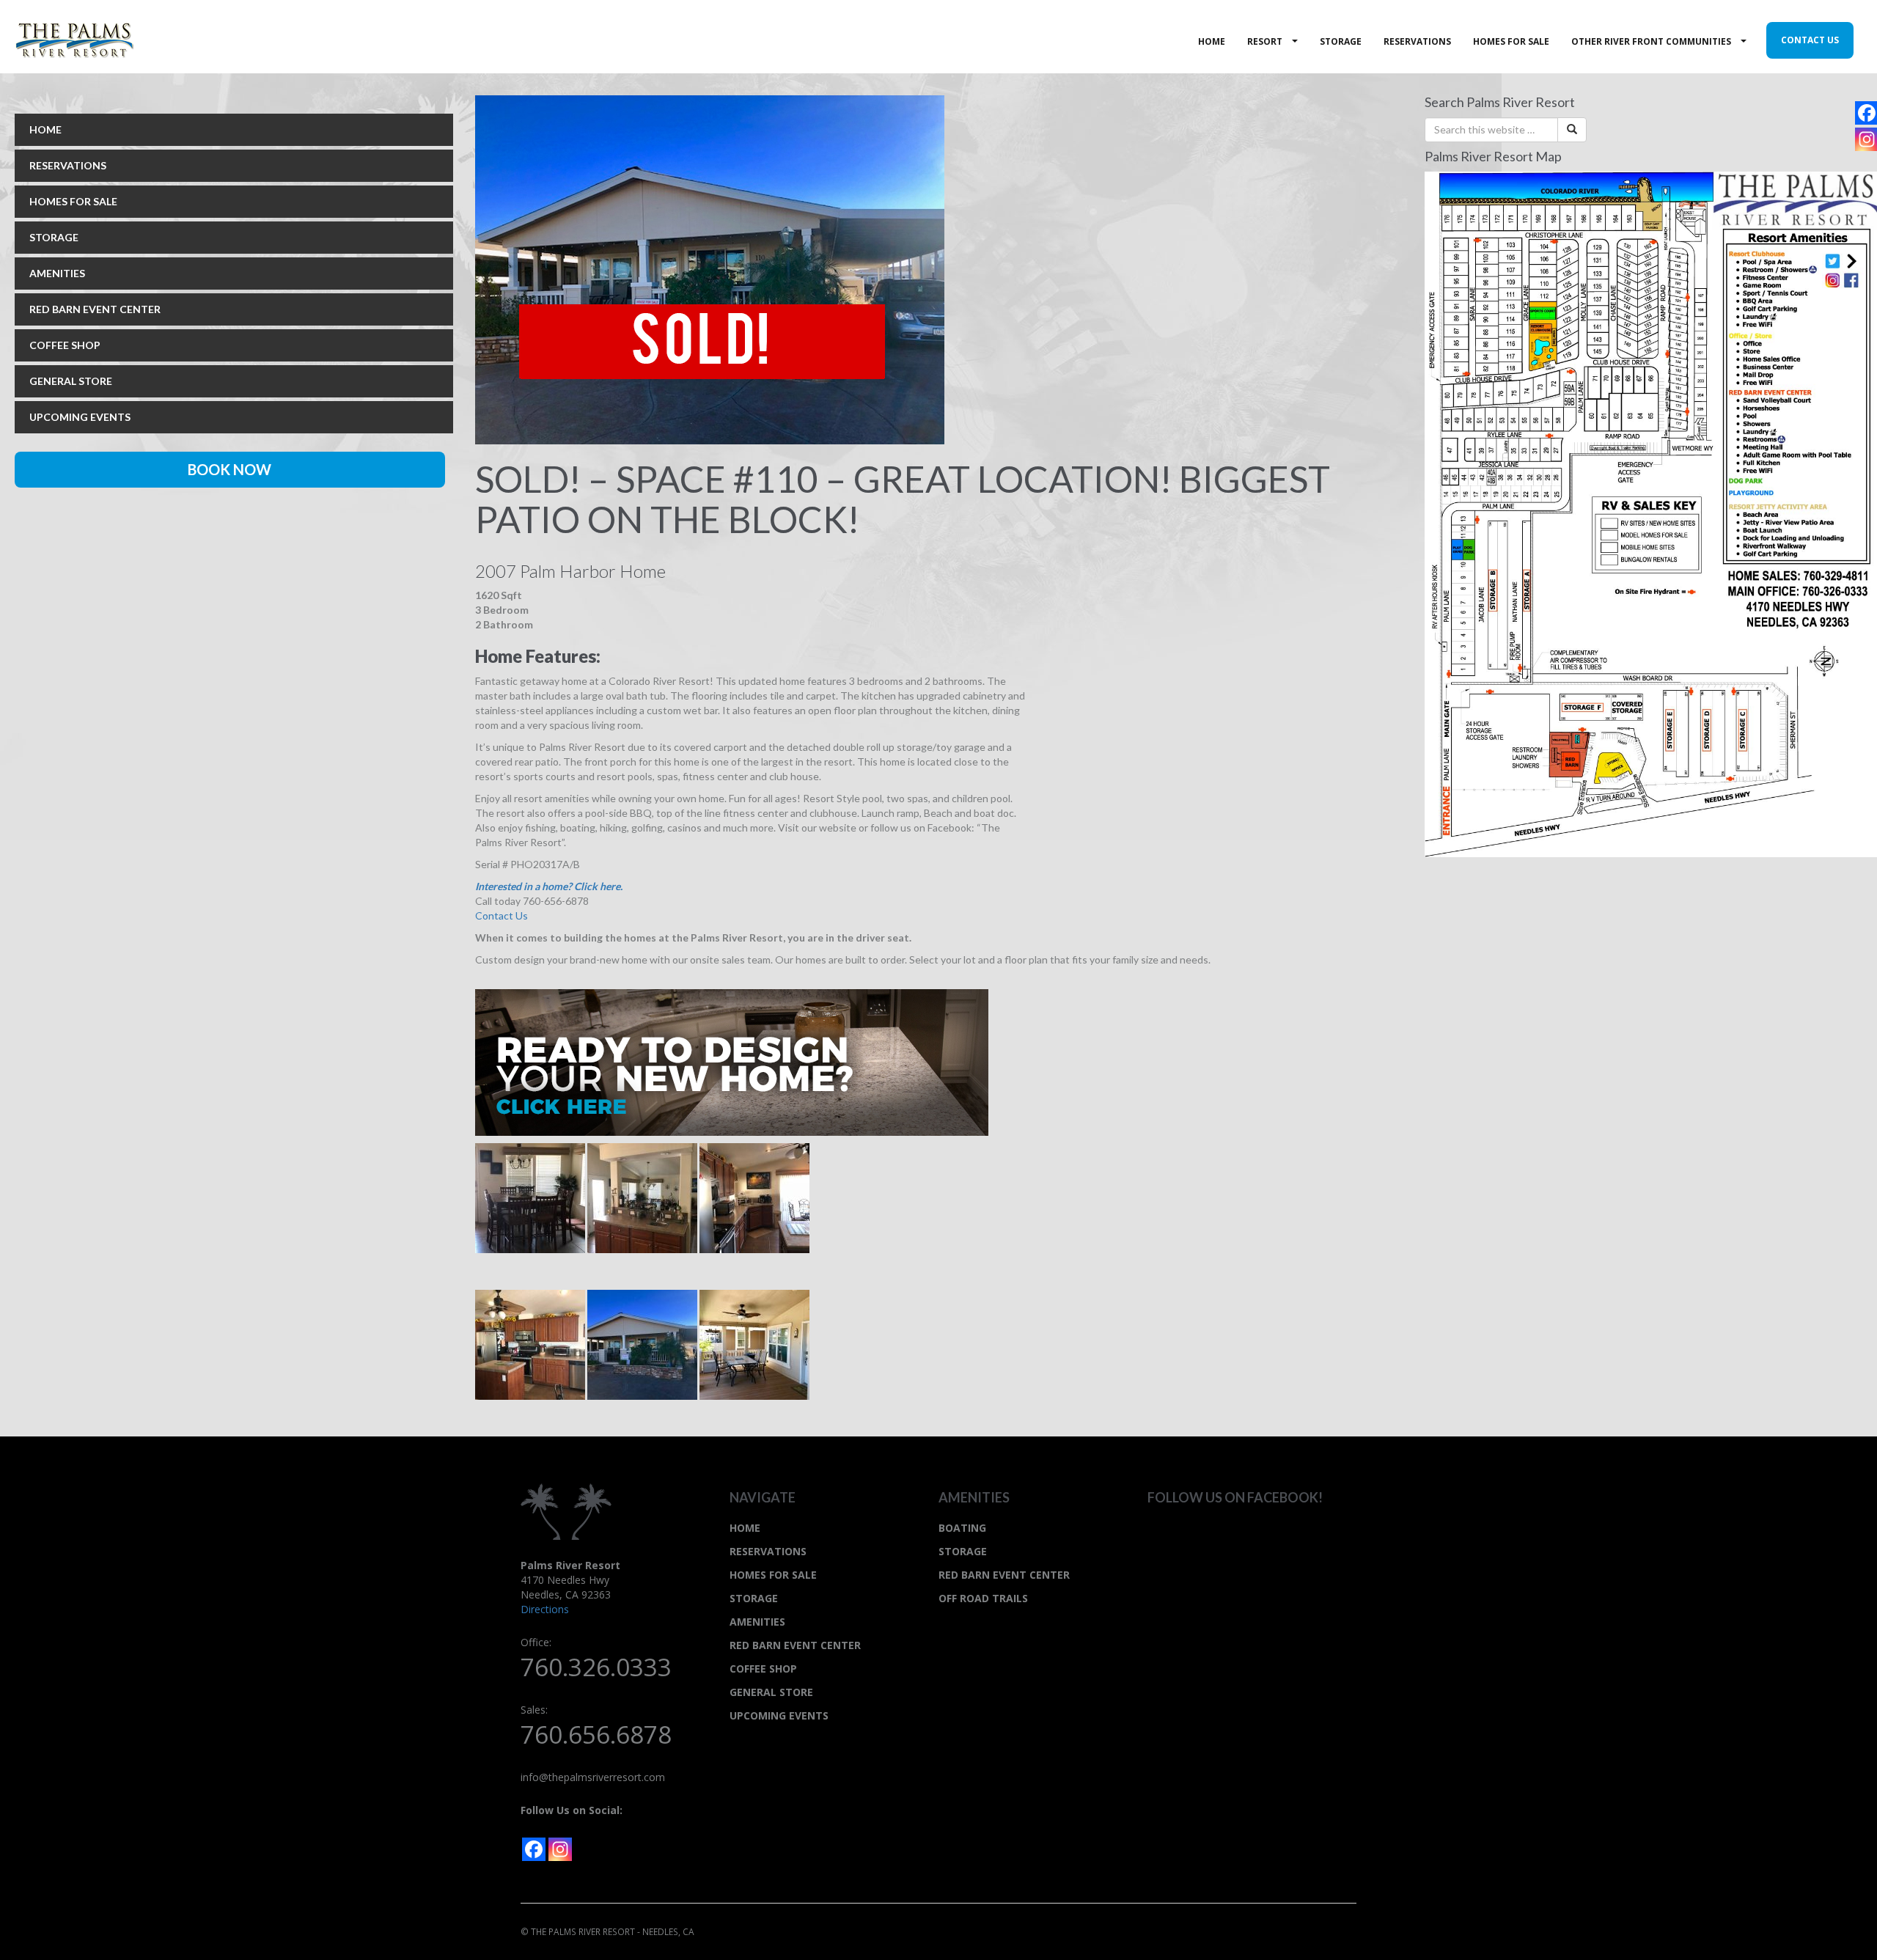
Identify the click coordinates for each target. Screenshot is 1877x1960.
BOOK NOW (229, 469)
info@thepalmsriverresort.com (593, 1777)
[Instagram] (560, 1849)
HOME (45, 129)
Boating (962, 1528)
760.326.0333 (596, 1667)
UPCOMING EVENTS (80, 417)
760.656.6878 (596, 1735)
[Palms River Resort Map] (1651, 513)
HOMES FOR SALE (73, 201)
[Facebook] (534, 1849)
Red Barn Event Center (1004, 1575)
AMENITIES (57, 273)
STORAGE (54, 237)
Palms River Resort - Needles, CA (89, 40)
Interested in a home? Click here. (549, 886)
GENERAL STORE (71, 381)
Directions (545, 1609)
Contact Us (502, 915)
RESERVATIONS (68, 165)
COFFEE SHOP (65, 345)
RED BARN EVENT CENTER (95, 309)
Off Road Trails (983, 1598)
